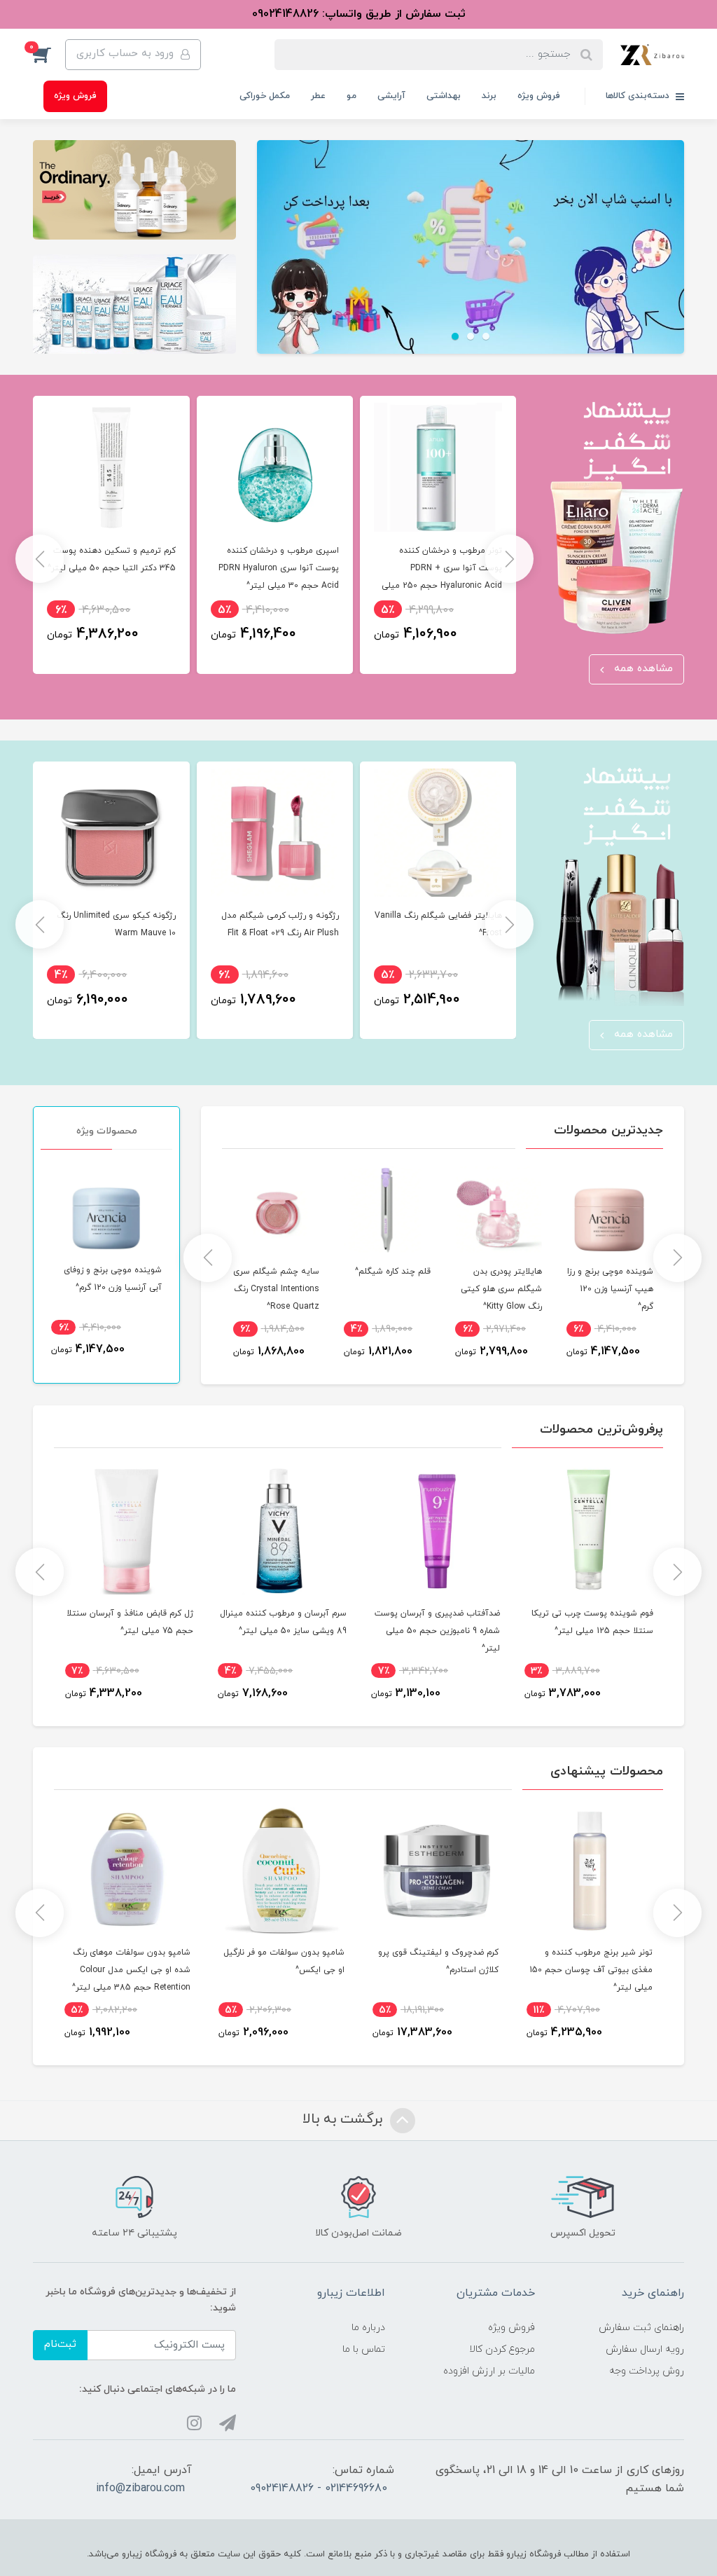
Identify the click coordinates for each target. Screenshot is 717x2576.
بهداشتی (444, 96)
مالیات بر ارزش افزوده (489, 2371)
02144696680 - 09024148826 (319, 2488)
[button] (49, 55)
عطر (318, 96)
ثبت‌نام (60, 2344)
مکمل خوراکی (265, 96)
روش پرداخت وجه (647, 2371)
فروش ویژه (539, 96)
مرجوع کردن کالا (502, 2349)
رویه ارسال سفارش (645, 2349)
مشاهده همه (642, 669)
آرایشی (391, 96)
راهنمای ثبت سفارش (641, 2328)
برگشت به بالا (344, 2119)
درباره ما (368, 2328)
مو (351, 96)
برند (489, 96)
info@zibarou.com (140, 2488)
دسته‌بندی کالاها (639, 96)
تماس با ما (364, 2349)
